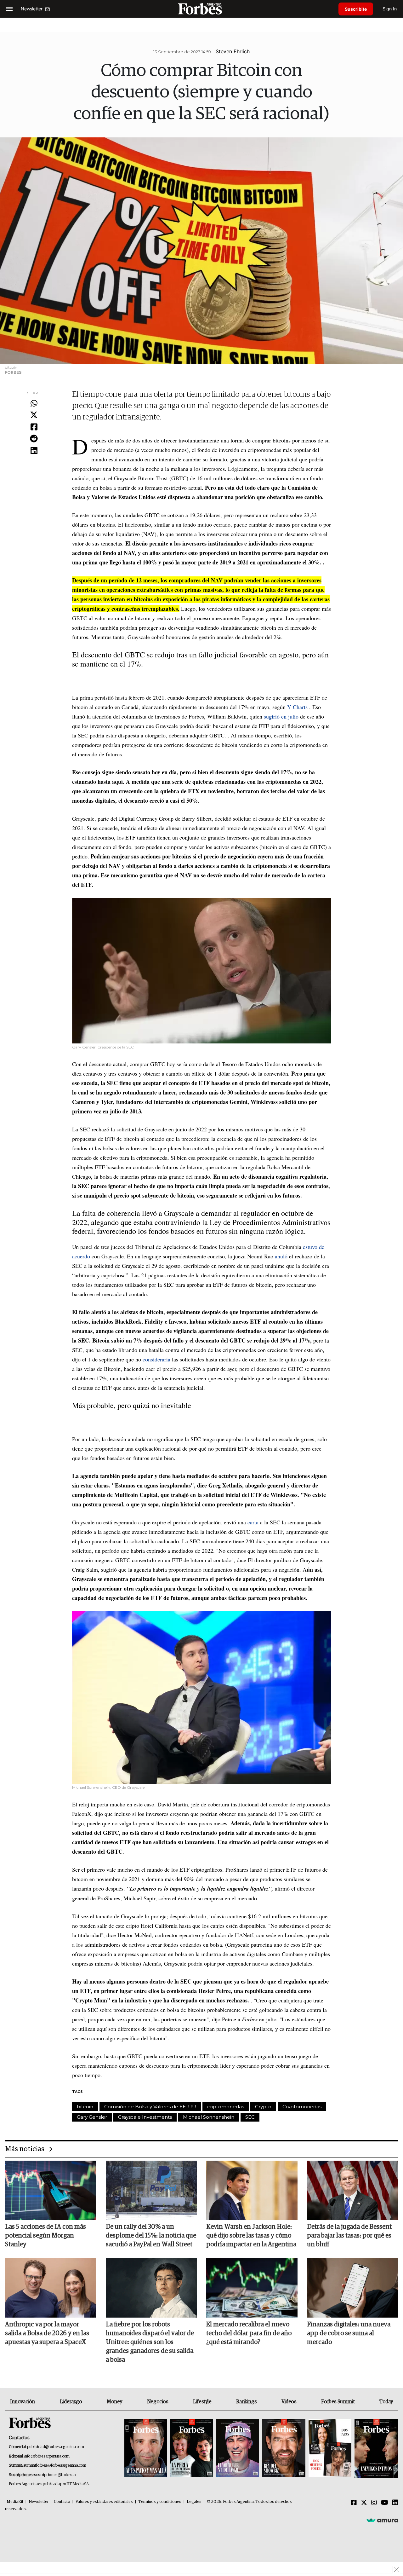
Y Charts (297, 707)
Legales (194, 2502)
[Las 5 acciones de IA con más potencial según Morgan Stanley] (51, 2190)
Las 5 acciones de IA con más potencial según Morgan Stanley (45, 2236)
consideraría (157, 1359)
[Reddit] (34, 439)
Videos (289, 2402)
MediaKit (15, 2502)
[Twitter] (34, 415)
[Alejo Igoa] (238, 2449)
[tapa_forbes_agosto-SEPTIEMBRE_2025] (375, 2449)
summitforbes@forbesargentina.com (55, 2466)
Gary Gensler (92, 2117)
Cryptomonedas (302, 2107)
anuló (281, 1256)
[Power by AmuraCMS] (382, 2520)
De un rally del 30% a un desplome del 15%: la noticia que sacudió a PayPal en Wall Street (151, 2236)
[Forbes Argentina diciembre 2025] (284, 2449)
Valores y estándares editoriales (104, 2502)
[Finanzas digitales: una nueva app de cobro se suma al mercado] (353, 2288)
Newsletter (39, 2502)
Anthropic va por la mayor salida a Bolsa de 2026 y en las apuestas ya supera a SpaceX (47, 2333)
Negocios (158, 2402)
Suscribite (356, 9)
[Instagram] (374, 2503)
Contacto (62, 2502)
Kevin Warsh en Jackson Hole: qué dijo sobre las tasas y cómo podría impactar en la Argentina (251, 2236)
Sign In (390, 9)
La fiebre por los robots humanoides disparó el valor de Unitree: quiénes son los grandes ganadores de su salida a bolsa (150, 2342)
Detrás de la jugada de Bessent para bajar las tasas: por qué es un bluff (349, 2236)
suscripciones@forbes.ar (55, 2475)
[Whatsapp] (34, 404)
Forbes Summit (338, 2402)
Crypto (263, 2107)
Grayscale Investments (145, 2117)
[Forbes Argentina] (201, 9)
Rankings (246, 2402)
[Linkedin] (34, 451)
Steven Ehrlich (233, 51)
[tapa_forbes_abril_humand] (192, 2449)
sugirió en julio (281, 716)
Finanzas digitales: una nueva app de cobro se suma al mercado (349, 2333)
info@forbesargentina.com (47, 2456)
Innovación (23, 2402)
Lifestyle (202, 2402)
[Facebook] (34, 427)
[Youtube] (385, 2503)
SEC (250, 2117)
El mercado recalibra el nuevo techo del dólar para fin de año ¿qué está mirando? (249, 2333)
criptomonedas (226, 2107)
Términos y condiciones (160, 2502)
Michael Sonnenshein (209, 2117)
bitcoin (85, 2107)
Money (114, 2402)
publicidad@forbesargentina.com (56, 2447)
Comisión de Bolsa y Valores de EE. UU (150, 2107)
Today (386, 2402)
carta (253, 1522)
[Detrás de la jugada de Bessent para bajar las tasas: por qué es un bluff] (353, 2190)
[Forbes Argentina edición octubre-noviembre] (330, 2449)
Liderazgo (71, 2402)
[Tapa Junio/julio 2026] (146, 2449)
